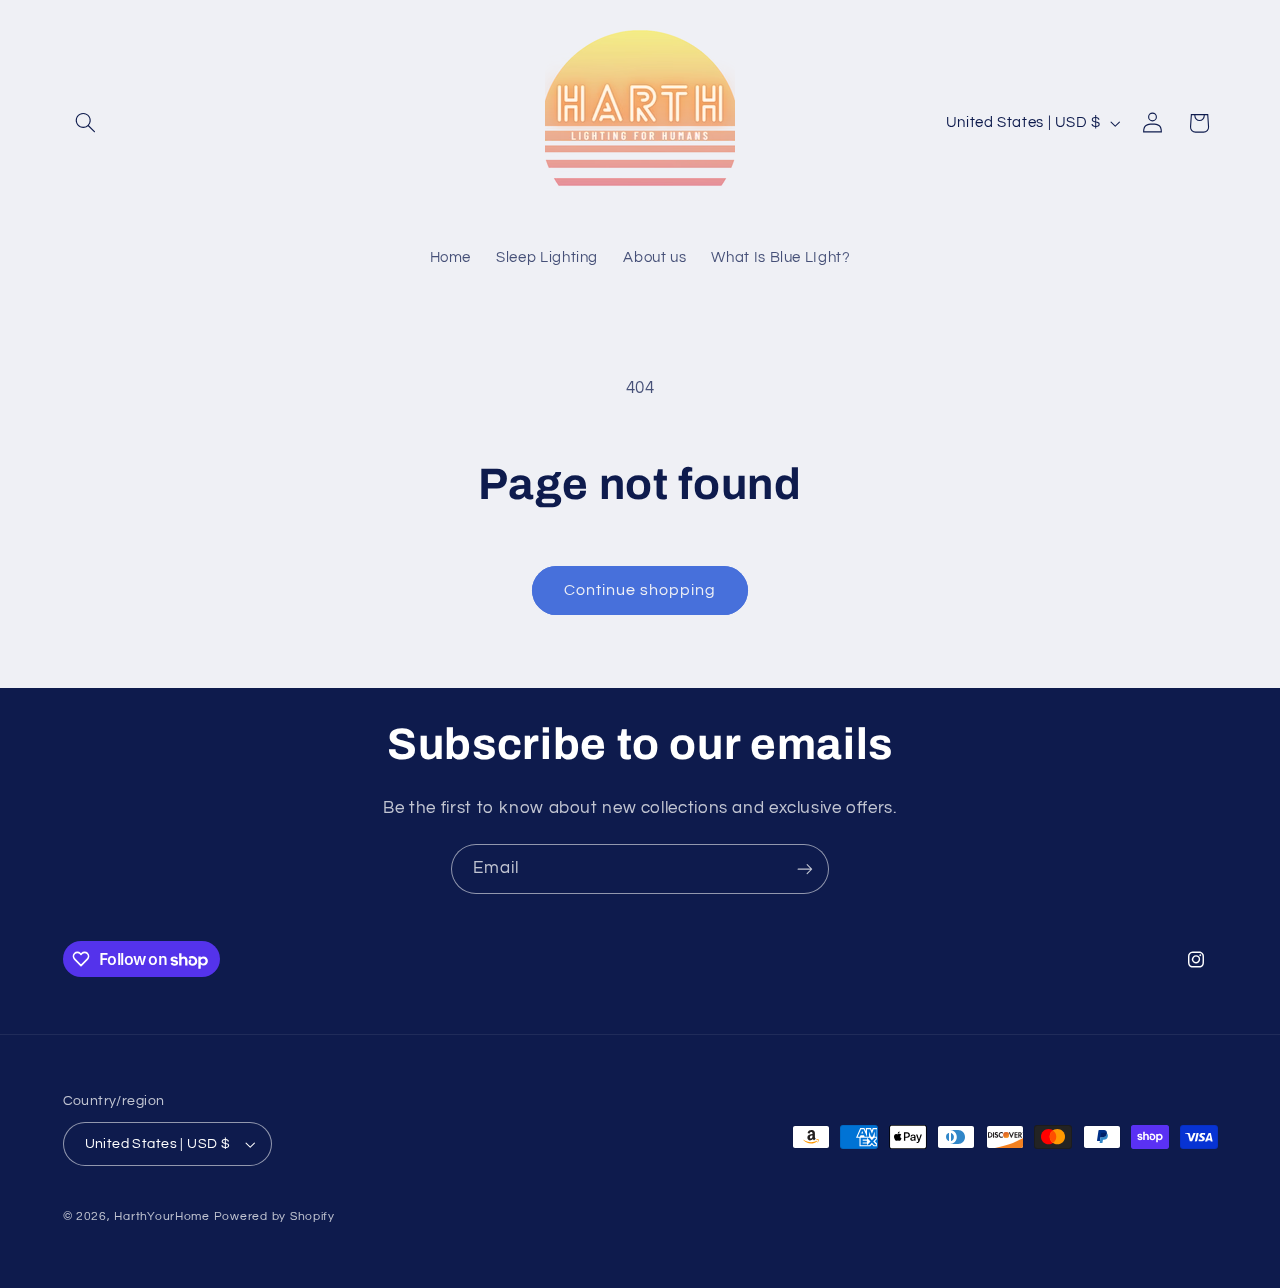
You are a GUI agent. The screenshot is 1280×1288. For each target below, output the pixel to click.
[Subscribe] (805, 868)
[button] (86, 123)
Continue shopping (640, 590)
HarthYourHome (162, 1216)
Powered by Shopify (274, 1216)
